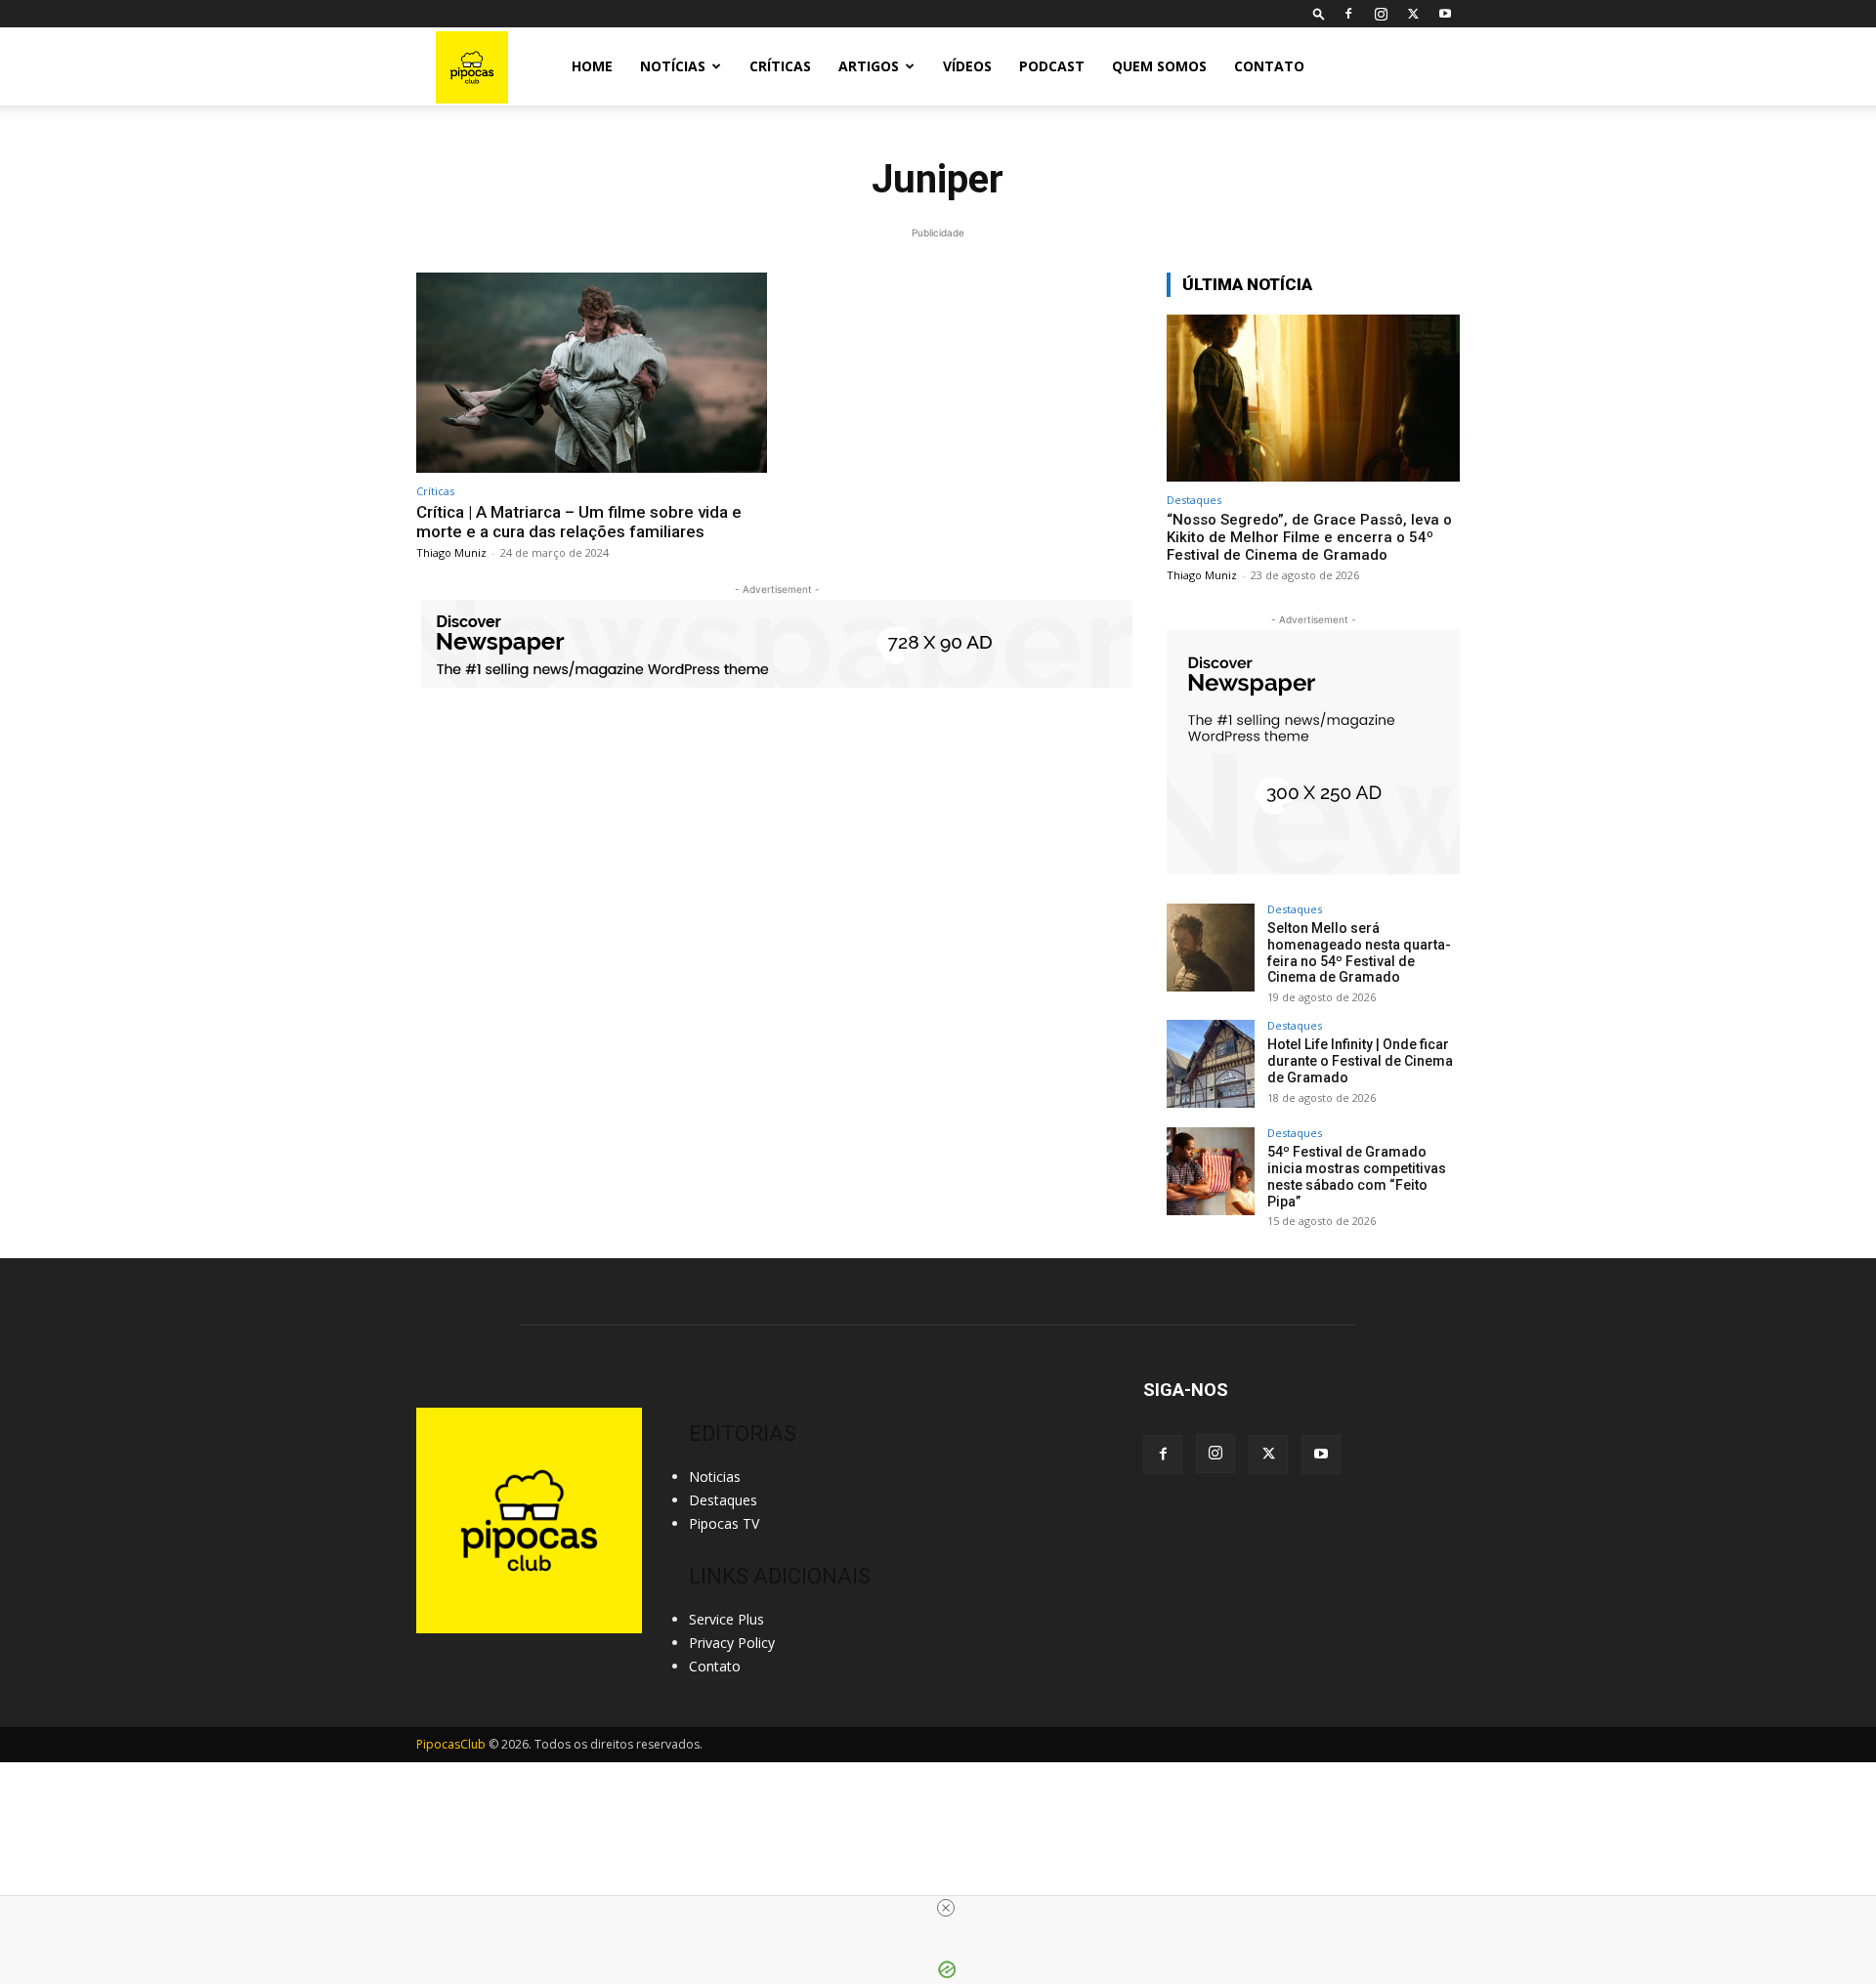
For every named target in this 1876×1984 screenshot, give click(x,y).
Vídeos (967, 66)
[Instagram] (1381, 14)
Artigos (869, 66)
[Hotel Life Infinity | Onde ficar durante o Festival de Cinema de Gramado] (1211, 1064)
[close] (946, 1908)
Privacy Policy (732, 1643)
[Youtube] (1445, 14)
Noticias (715, 1477)
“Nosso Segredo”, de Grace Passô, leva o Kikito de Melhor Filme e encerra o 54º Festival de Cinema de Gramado (1309, 537)
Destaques (1194, 500)
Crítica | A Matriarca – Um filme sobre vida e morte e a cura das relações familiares (579, 522)
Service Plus (726, 1619)
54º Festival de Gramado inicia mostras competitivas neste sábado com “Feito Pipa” (1357, 1176)
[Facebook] (1348, 14)
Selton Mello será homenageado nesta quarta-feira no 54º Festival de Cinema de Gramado (1359, 952)
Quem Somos (1159, 66)
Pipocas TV (724, 1523)
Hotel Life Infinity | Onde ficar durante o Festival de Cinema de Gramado (1360, 1061)
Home (592, 66)
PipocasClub (451, 1744)
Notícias (673, 66)
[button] (1319, 13)
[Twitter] (1413, 14)
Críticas (780, 66)
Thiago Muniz (451, 552)
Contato (1269, 66)
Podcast (1052, 66)
